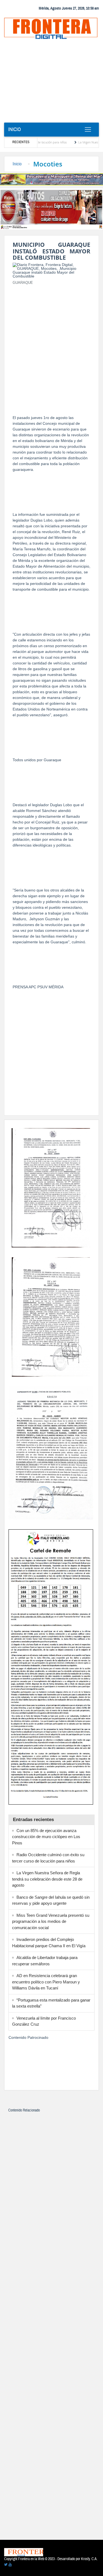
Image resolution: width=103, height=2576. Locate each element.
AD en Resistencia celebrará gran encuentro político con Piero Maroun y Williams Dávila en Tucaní (46, 1982)
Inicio (15, 129)
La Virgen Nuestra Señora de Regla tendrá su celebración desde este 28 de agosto (47, 1879)
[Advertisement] (51, 83)
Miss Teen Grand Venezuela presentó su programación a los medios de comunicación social (51, 1921)
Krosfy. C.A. (89, 2559)
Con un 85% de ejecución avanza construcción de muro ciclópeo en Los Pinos (46, 1837)
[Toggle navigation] (88, 130)
